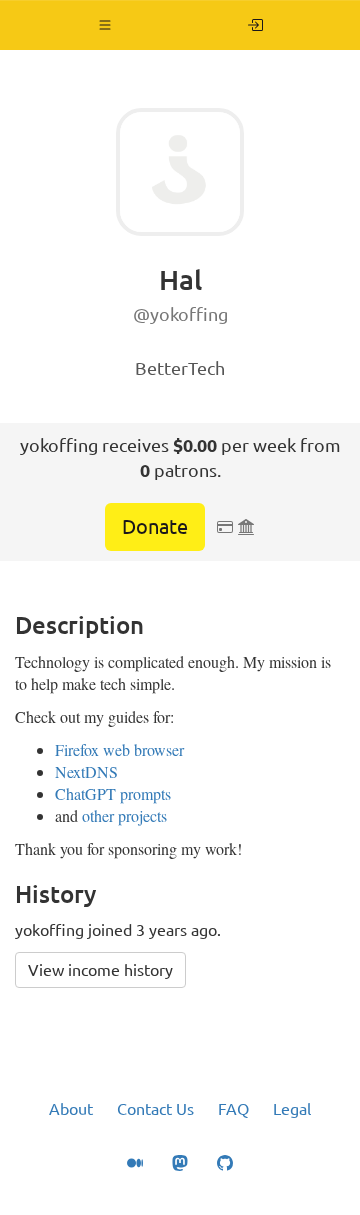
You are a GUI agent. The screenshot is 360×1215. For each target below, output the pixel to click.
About (71, 1109)
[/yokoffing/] (255, 25)
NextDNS (86, 771)
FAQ (233, 1109)
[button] (105, 25)
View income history (100, 970)
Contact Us (155, 1109)
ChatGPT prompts (113, 793)
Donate (155, 526)
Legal (292, 1109)
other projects (124, 815)
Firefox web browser (119, 749)
